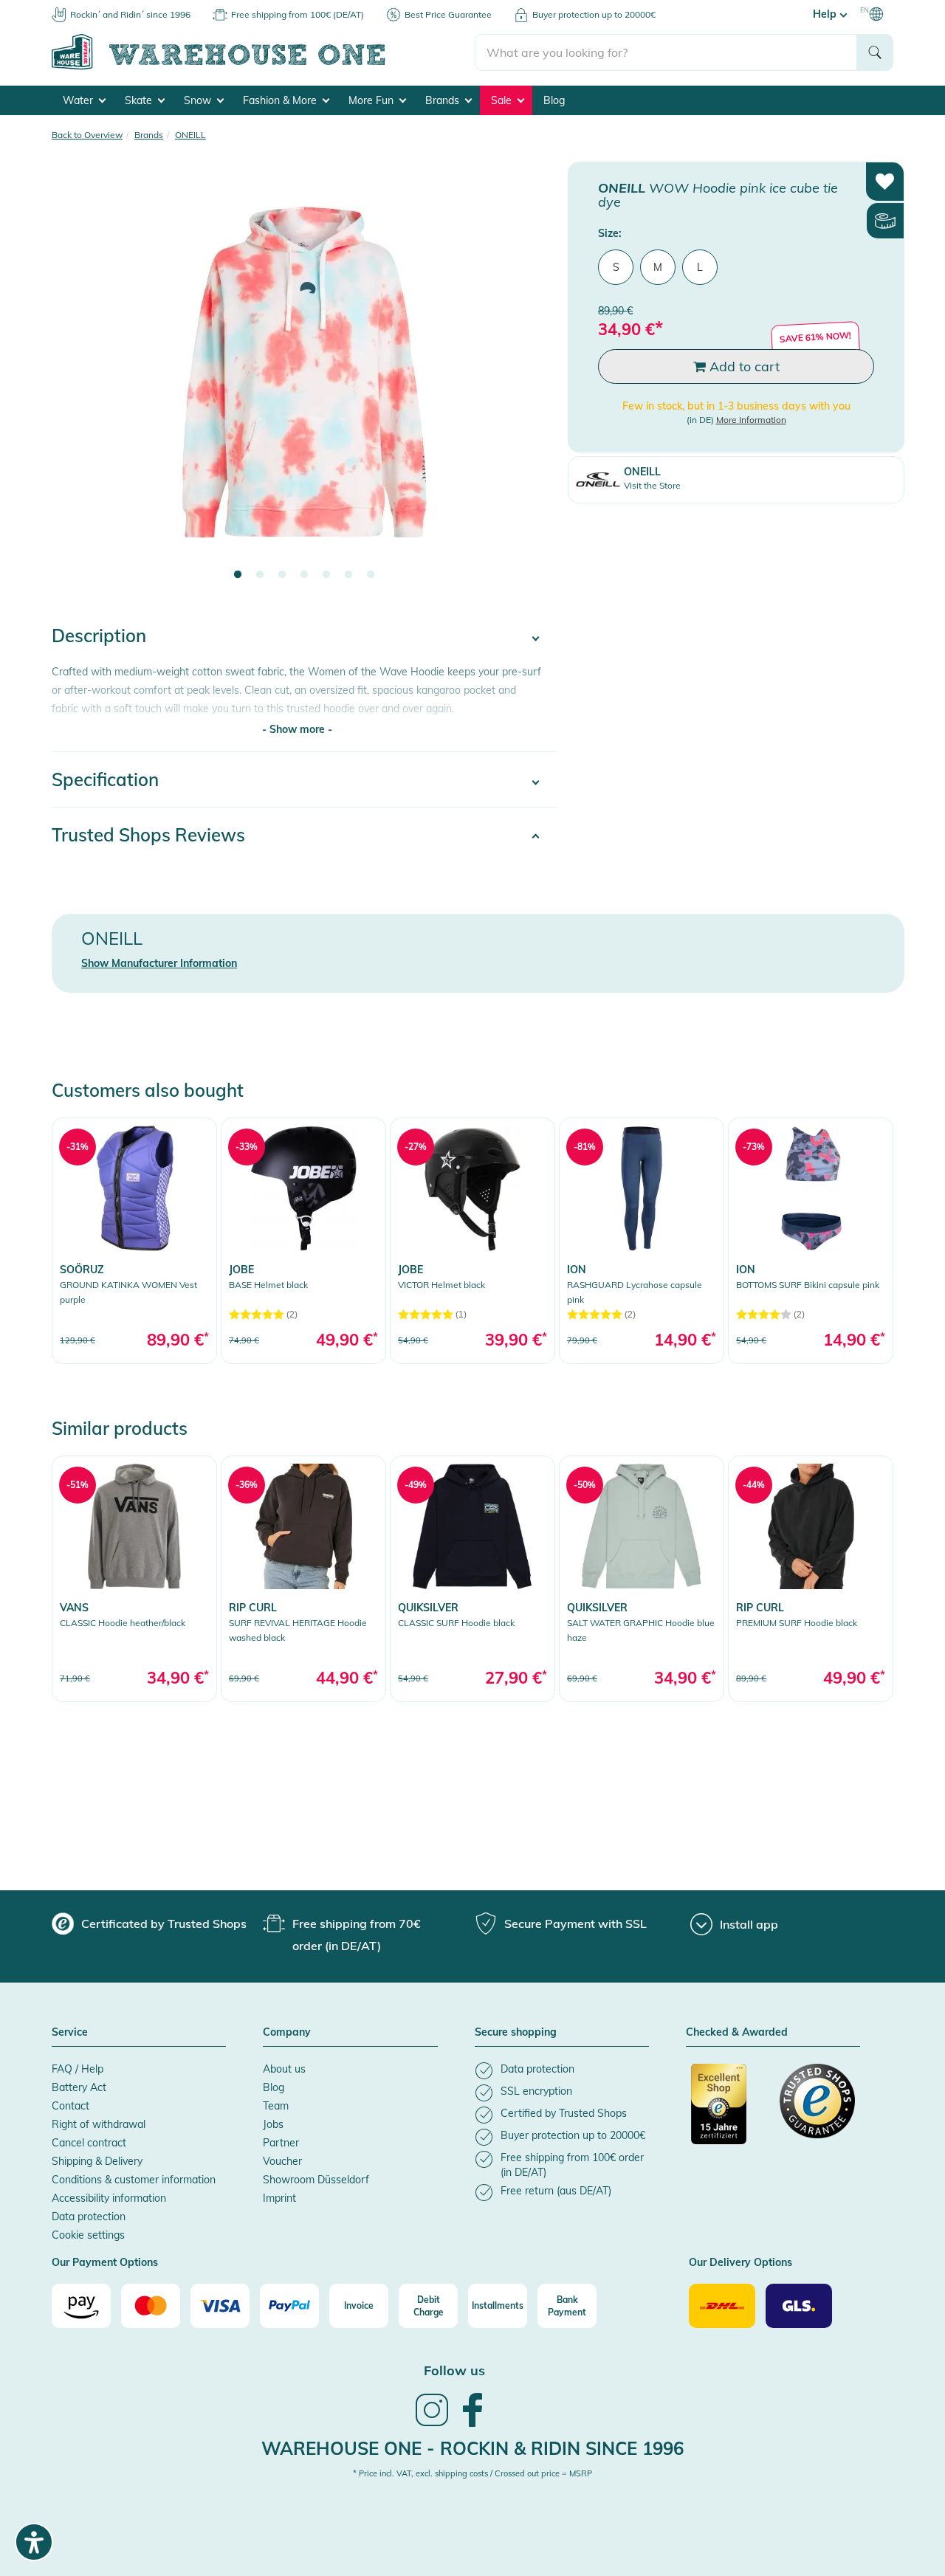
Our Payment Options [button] (105, 2263)
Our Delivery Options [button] (740, 2263)
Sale (503, 100)
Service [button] (70, 2033)
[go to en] (263, 67)
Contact (71, 2106)
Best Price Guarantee (448, 14)
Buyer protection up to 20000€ (594, 14)
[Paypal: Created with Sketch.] (289, 2306)
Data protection (89, 2217)
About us (284, 2069)
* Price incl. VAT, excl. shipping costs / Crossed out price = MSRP (472, 2473)
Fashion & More (281, 100)
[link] (134, 1240)
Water (79, 100)
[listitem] (562, 2071)
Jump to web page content (63, 7)
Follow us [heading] (454, 2370)
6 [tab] (348, 575)
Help (826, 14)
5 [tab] (326, 575)
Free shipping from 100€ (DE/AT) (298, 14)
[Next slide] (531, 381)
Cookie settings (88, 2235)
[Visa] (220, 2306)
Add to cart (743, 366)
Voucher (282, 2161)
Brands (444, 100)
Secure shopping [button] (516, 2033)
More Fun (372, 100)
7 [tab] (371, 575)
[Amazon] (81, 2306)
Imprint (279, 2198)
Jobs (273, 2124)
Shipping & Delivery (97, 2161)
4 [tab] (304, 575)
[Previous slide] (78, 381)
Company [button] (287, 2033)
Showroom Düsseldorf (316, 2180)
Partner (281, 2143)
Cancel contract (89, 2143)
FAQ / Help (78, 2069)
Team (276, 2106)
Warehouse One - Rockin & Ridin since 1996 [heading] (472, 2448)
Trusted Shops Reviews (148, 835)
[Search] (875, 52)
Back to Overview (87, 135)
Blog (554, 100)
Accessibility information (109, 2198)
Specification (105, 779)
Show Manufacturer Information (159, 963)
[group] (149, 1924)
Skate (140, 100)
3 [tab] (282, 575)
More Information (751, 420)
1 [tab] (238, 575)
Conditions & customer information (134, 2180)
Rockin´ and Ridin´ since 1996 (130, 14)
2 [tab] (260, 575)
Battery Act (79, 2087)
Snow (199, 100)
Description (99, 636)
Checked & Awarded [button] (737, 2033)
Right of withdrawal (99, 2124)
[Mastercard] (151, 2306)
